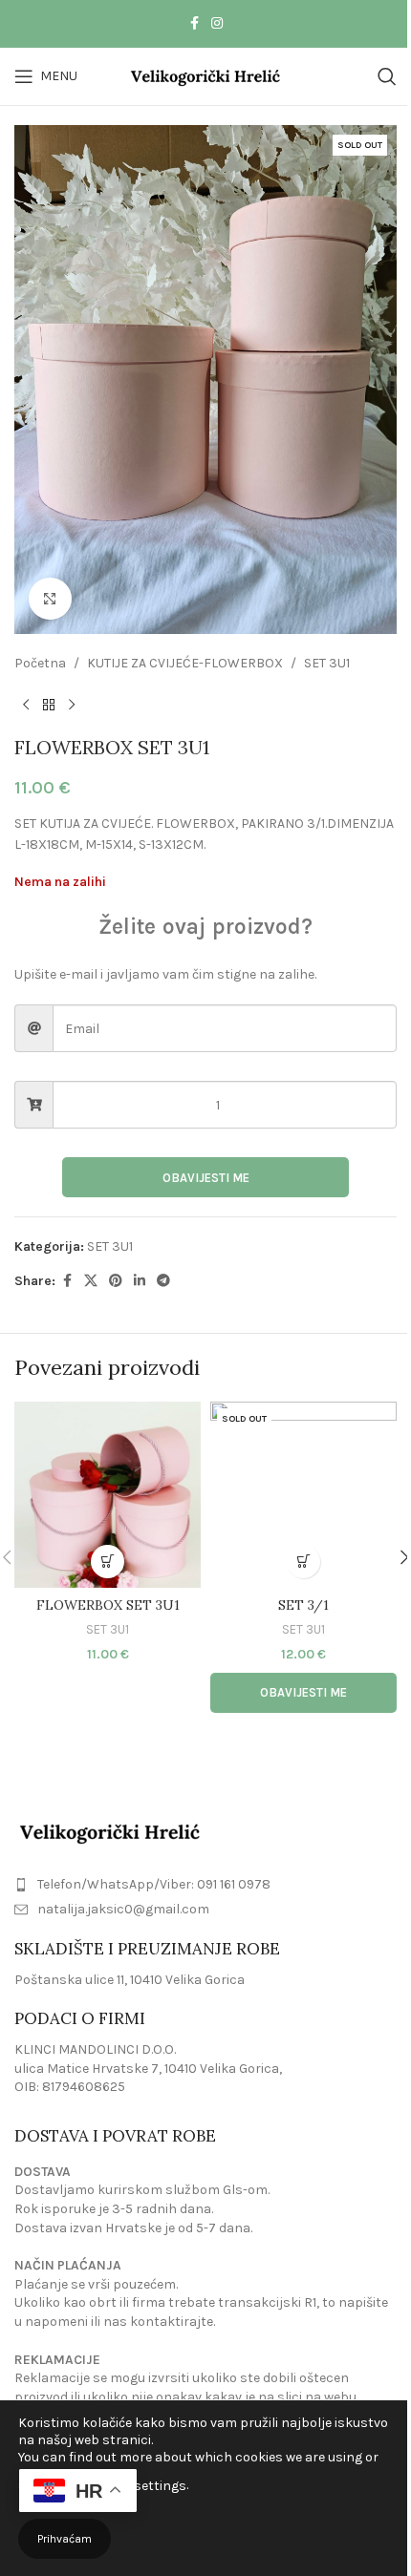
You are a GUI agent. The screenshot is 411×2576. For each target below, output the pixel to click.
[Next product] (72, 706)
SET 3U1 (327, 663)
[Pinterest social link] (116, 1281)
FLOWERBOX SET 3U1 (108, 1605)
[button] (108, 1562)
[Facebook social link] (194, 24)
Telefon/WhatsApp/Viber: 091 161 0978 (154, 1884)
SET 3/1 (303, 1605)
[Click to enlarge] (50, 599)
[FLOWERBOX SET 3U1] (108, 1495)
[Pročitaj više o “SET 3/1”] (303, 1562)
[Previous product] (26, 706)
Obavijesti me (206, 1178)
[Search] (387, 76)
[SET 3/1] (303, 1495)
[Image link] (110, 1831)
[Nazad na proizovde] (49, 706)
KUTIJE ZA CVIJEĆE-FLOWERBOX (185, 663)
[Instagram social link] (217, 24)
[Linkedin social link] (140, 1281)
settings (160, 2486)
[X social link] (91, 1281)
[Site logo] (206, 75)
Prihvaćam (65, 2539)
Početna (40, 663)
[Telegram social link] (163, 1281)
